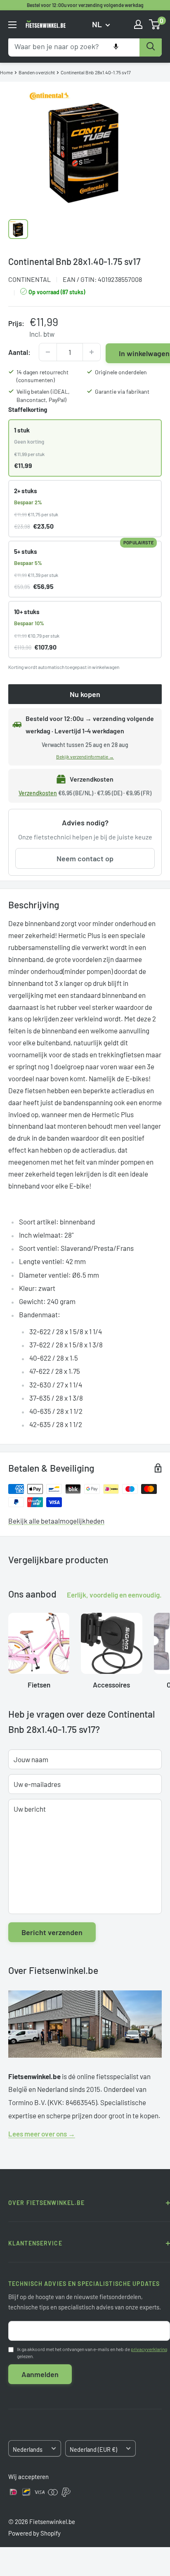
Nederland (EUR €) (93, 2450)
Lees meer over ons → (42, 2134)
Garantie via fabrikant (122, 391)
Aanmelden (40, 2374)
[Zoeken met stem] (116, 47)
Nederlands (28, 2450)
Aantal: (19, 352)
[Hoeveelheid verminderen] (48, 352)
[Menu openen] (12, 25)
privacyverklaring (149, 2349)
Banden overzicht (37, 72)
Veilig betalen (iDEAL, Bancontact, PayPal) (43, 396)
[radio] (85, 448)
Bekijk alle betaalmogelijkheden (56, 1521)
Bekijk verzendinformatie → (85, 756)
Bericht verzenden (52, 1932)
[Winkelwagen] (155, 24)
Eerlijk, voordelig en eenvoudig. (114, 1595)
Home (6, 72)
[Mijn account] (138, 24)
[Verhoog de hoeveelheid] (92, 352)
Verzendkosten (38, 793)
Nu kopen (85, 694)
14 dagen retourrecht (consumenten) (42, 376)
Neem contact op (85, 858)
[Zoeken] (151, 47)
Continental (30, 279)
